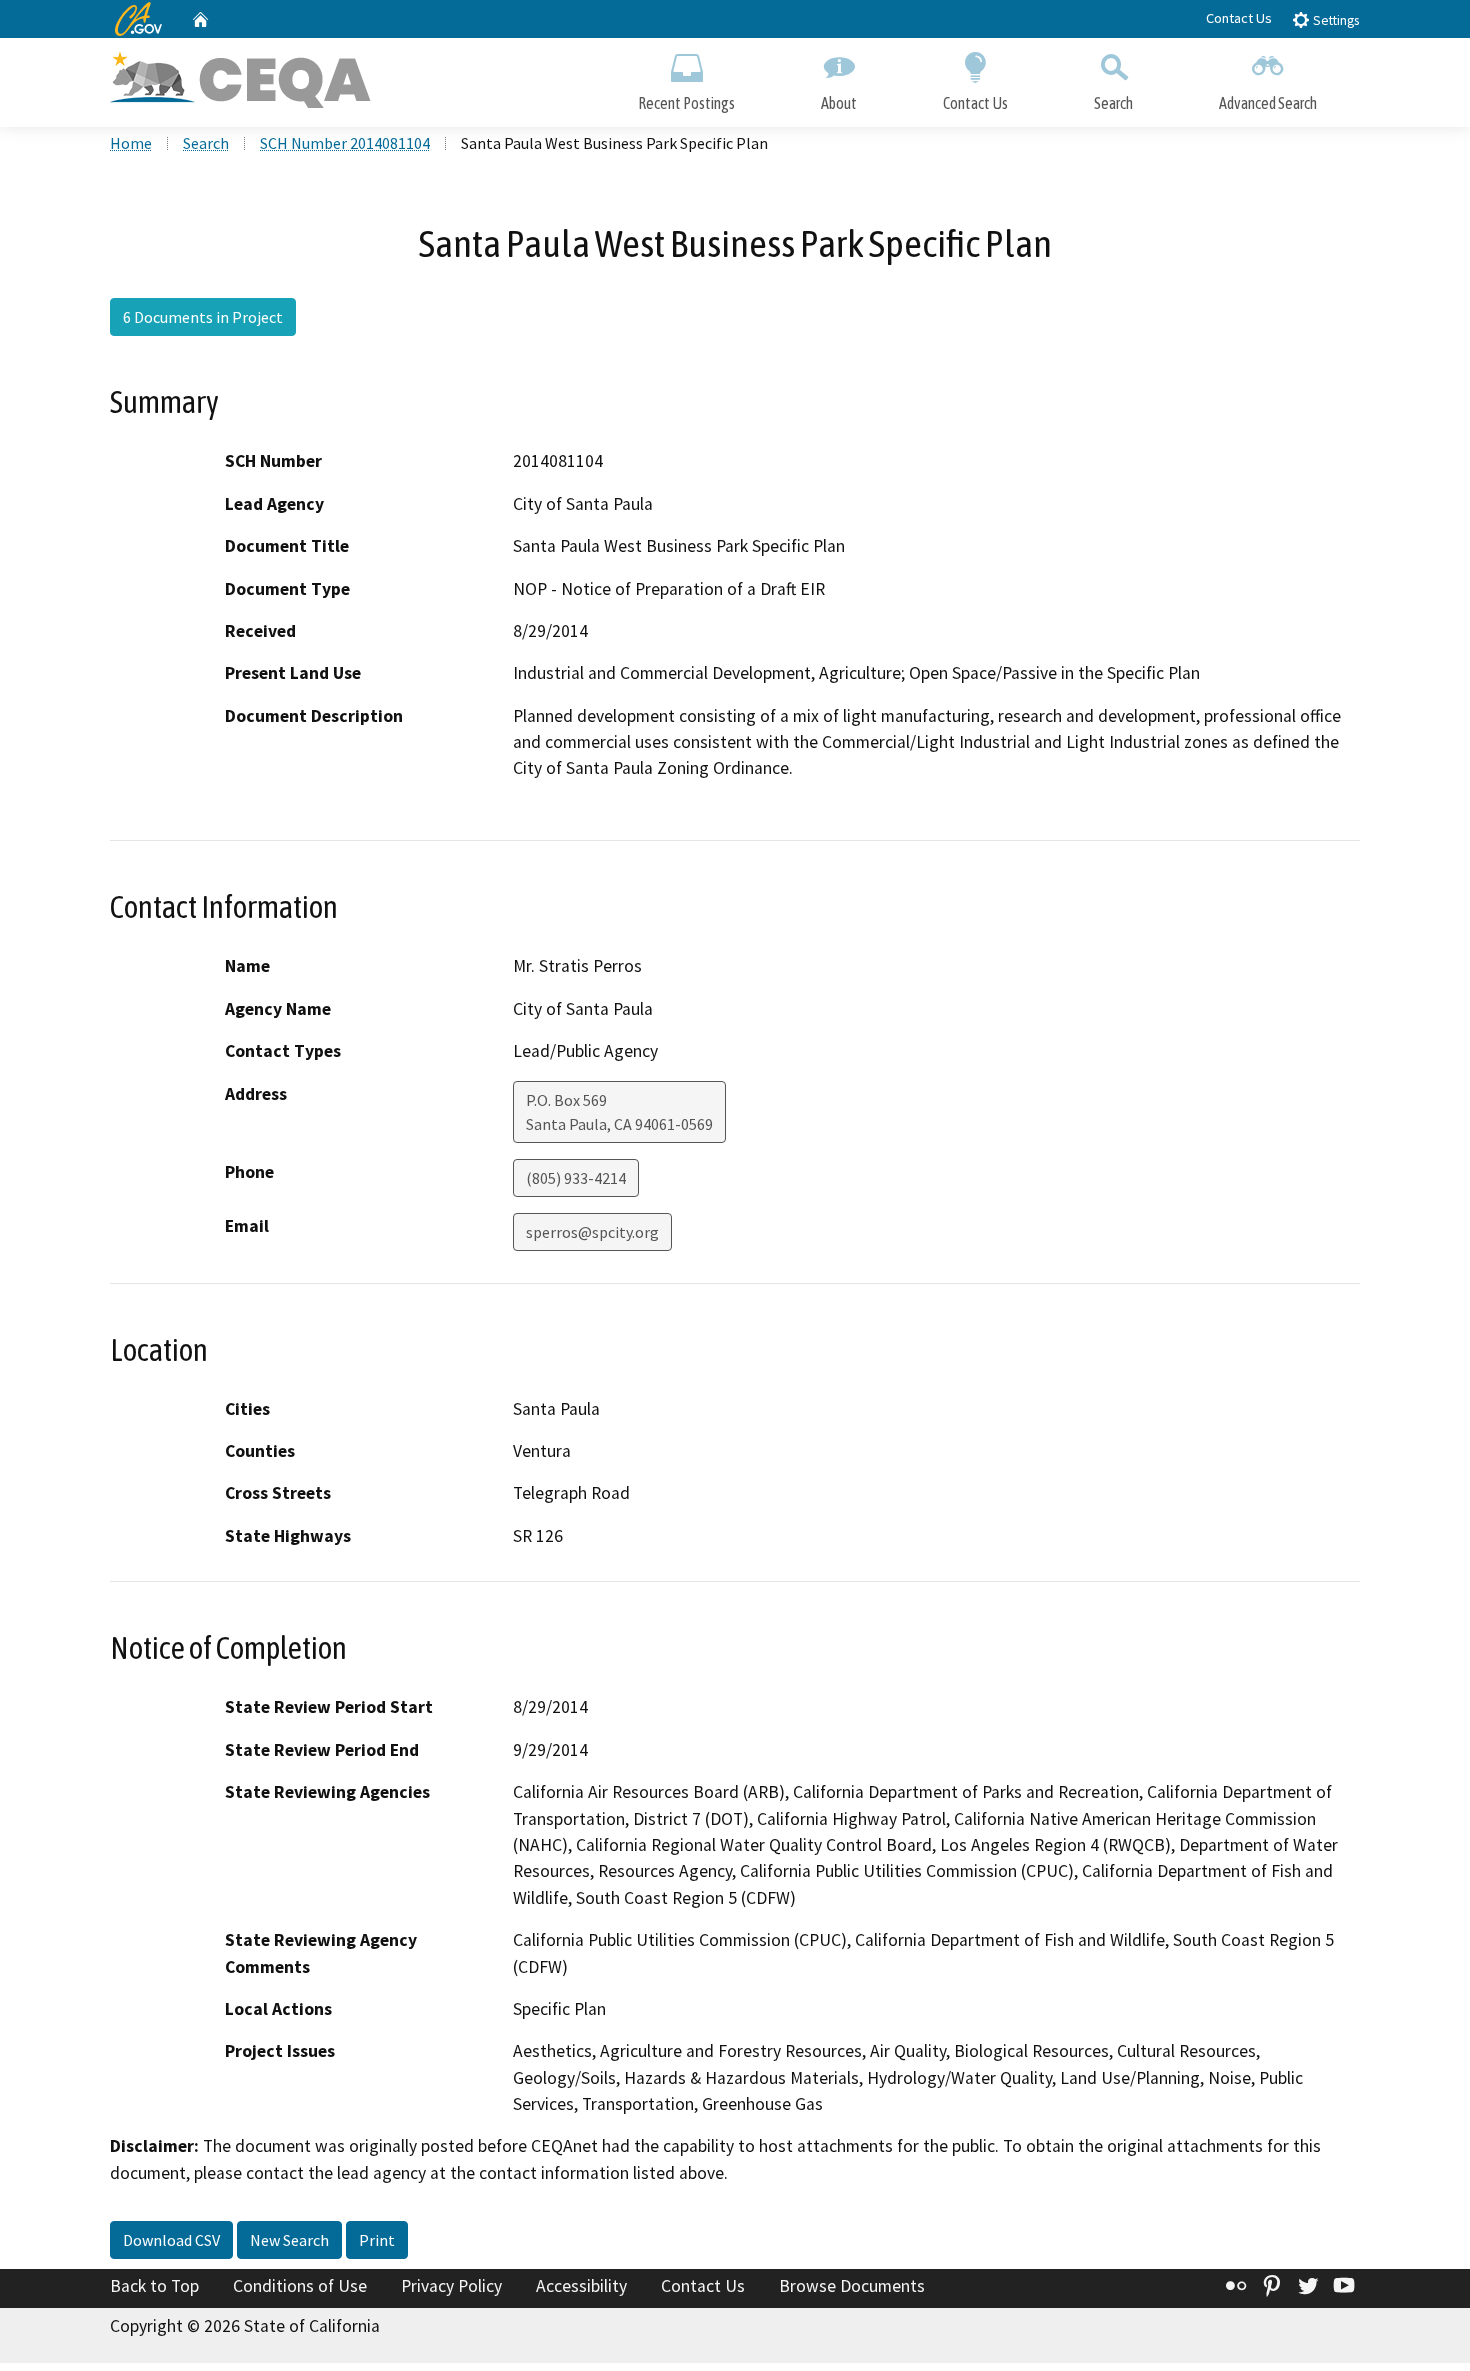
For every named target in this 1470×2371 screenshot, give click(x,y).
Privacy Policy (451, 2286)
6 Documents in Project (203, 317)
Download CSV (171, 2240)
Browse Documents (852, 2286)
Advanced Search (1268, 103)
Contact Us (1239, 18)
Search (1113, 103)
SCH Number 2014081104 (345, 143)
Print (377, 2240)
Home (131, 143)
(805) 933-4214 (576, 1178)
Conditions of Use (300, 2286)
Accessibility (581, 2286)
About (839, 103)
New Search (289, 2240)
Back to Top (154, 2286)
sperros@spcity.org (592, 1232)
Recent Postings (686, 103)
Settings (1334, 20)
